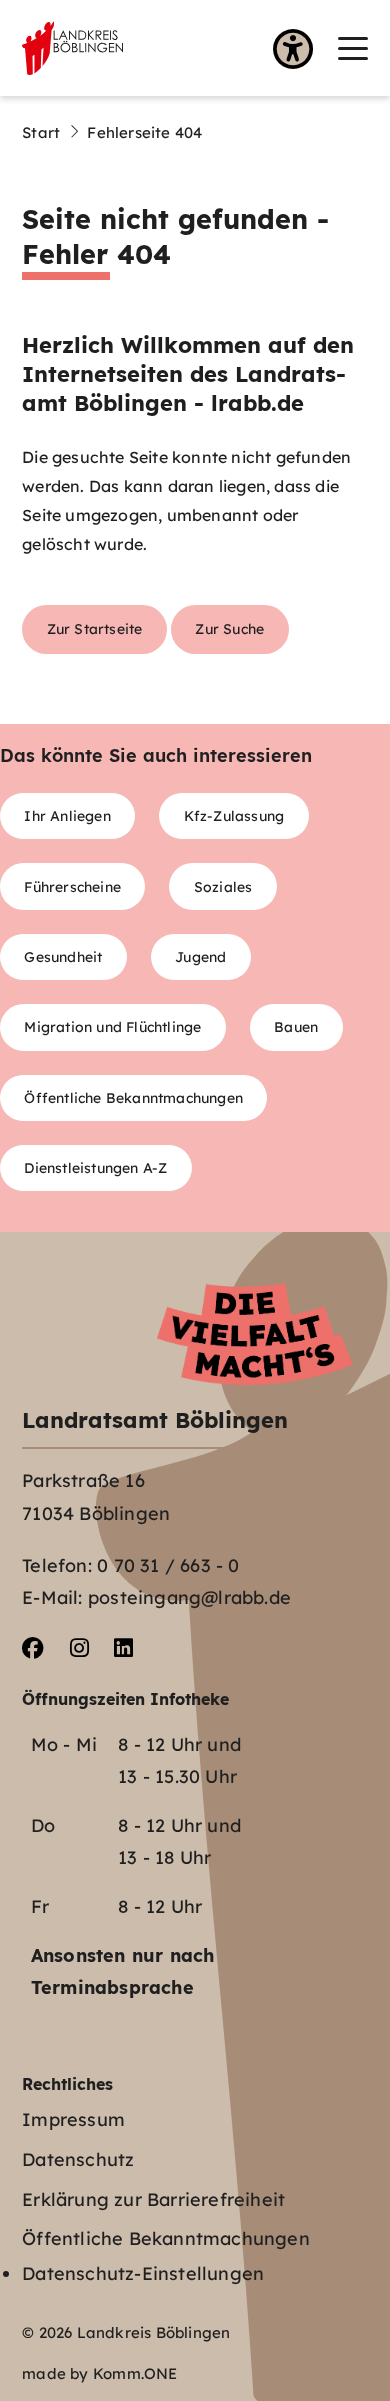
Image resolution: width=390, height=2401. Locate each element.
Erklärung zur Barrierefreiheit (153, 2199)
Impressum (73, 2119)
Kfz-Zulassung (234, 815)
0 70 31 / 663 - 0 (168, 1565)
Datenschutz (78, 2159)
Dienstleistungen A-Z (95, 1167)
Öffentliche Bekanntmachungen (133, 1097)
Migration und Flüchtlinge (112, 1026)
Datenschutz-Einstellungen (143, 2273)
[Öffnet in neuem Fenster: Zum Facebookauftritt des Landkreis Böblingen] (33, 1649)
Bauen (296, 1026)
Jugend (200, 956)
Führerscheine (72, 886)
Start (41, 132)
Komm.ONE (135, 2373)
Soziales (223, 886)
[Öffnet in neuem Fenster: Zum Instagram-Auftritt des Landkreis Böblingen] (79, 1649)
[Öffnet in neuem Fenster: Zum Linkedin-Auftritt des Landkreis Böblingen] (123, 1649)
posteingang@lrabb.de (189, 1597)
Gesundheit (63, 956)
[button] (353, 48)
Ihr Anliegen (67, 815)
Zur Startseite (95, 628)
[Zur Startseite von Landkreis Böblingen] (72, 48)
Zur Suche (229, 628)
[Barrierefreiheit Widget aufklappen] (293, 51)
